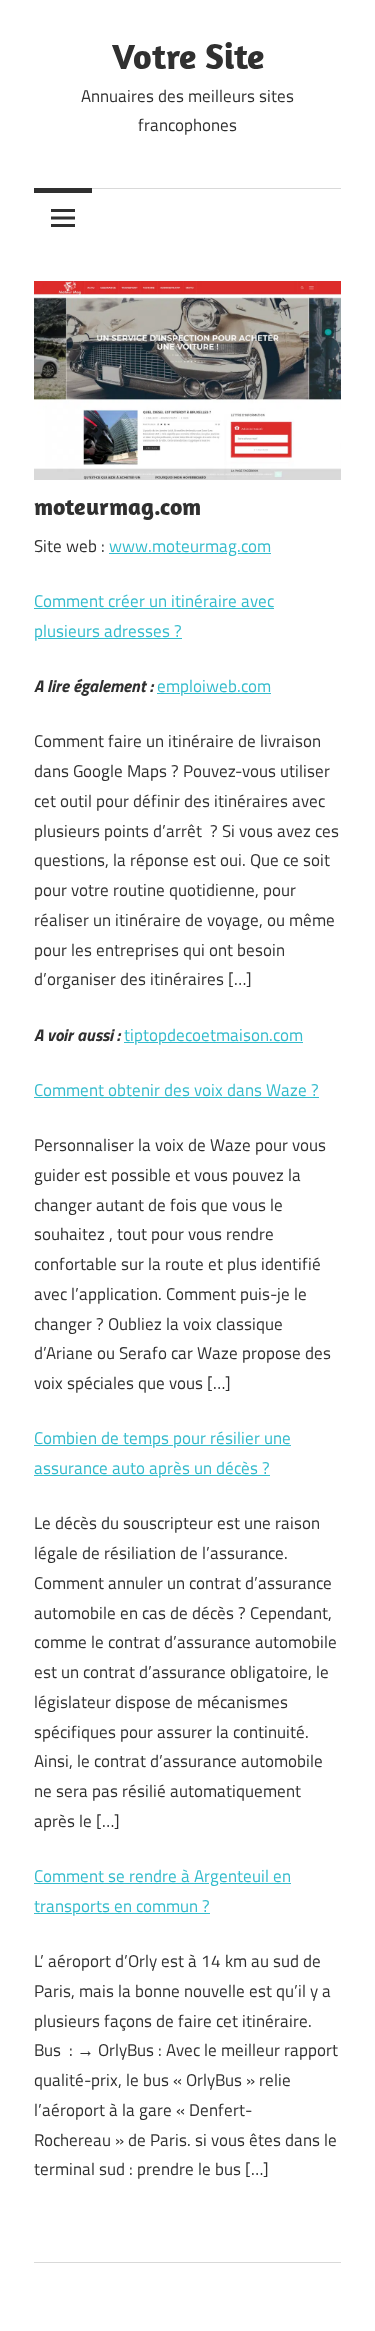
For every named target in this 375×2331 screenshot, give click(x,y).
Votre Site (188, 55)
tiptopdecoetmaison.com (213, 1035)
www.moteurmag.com (190, 546)
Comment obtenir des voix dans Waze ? (176, 1090)
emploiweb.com (214, 686)
